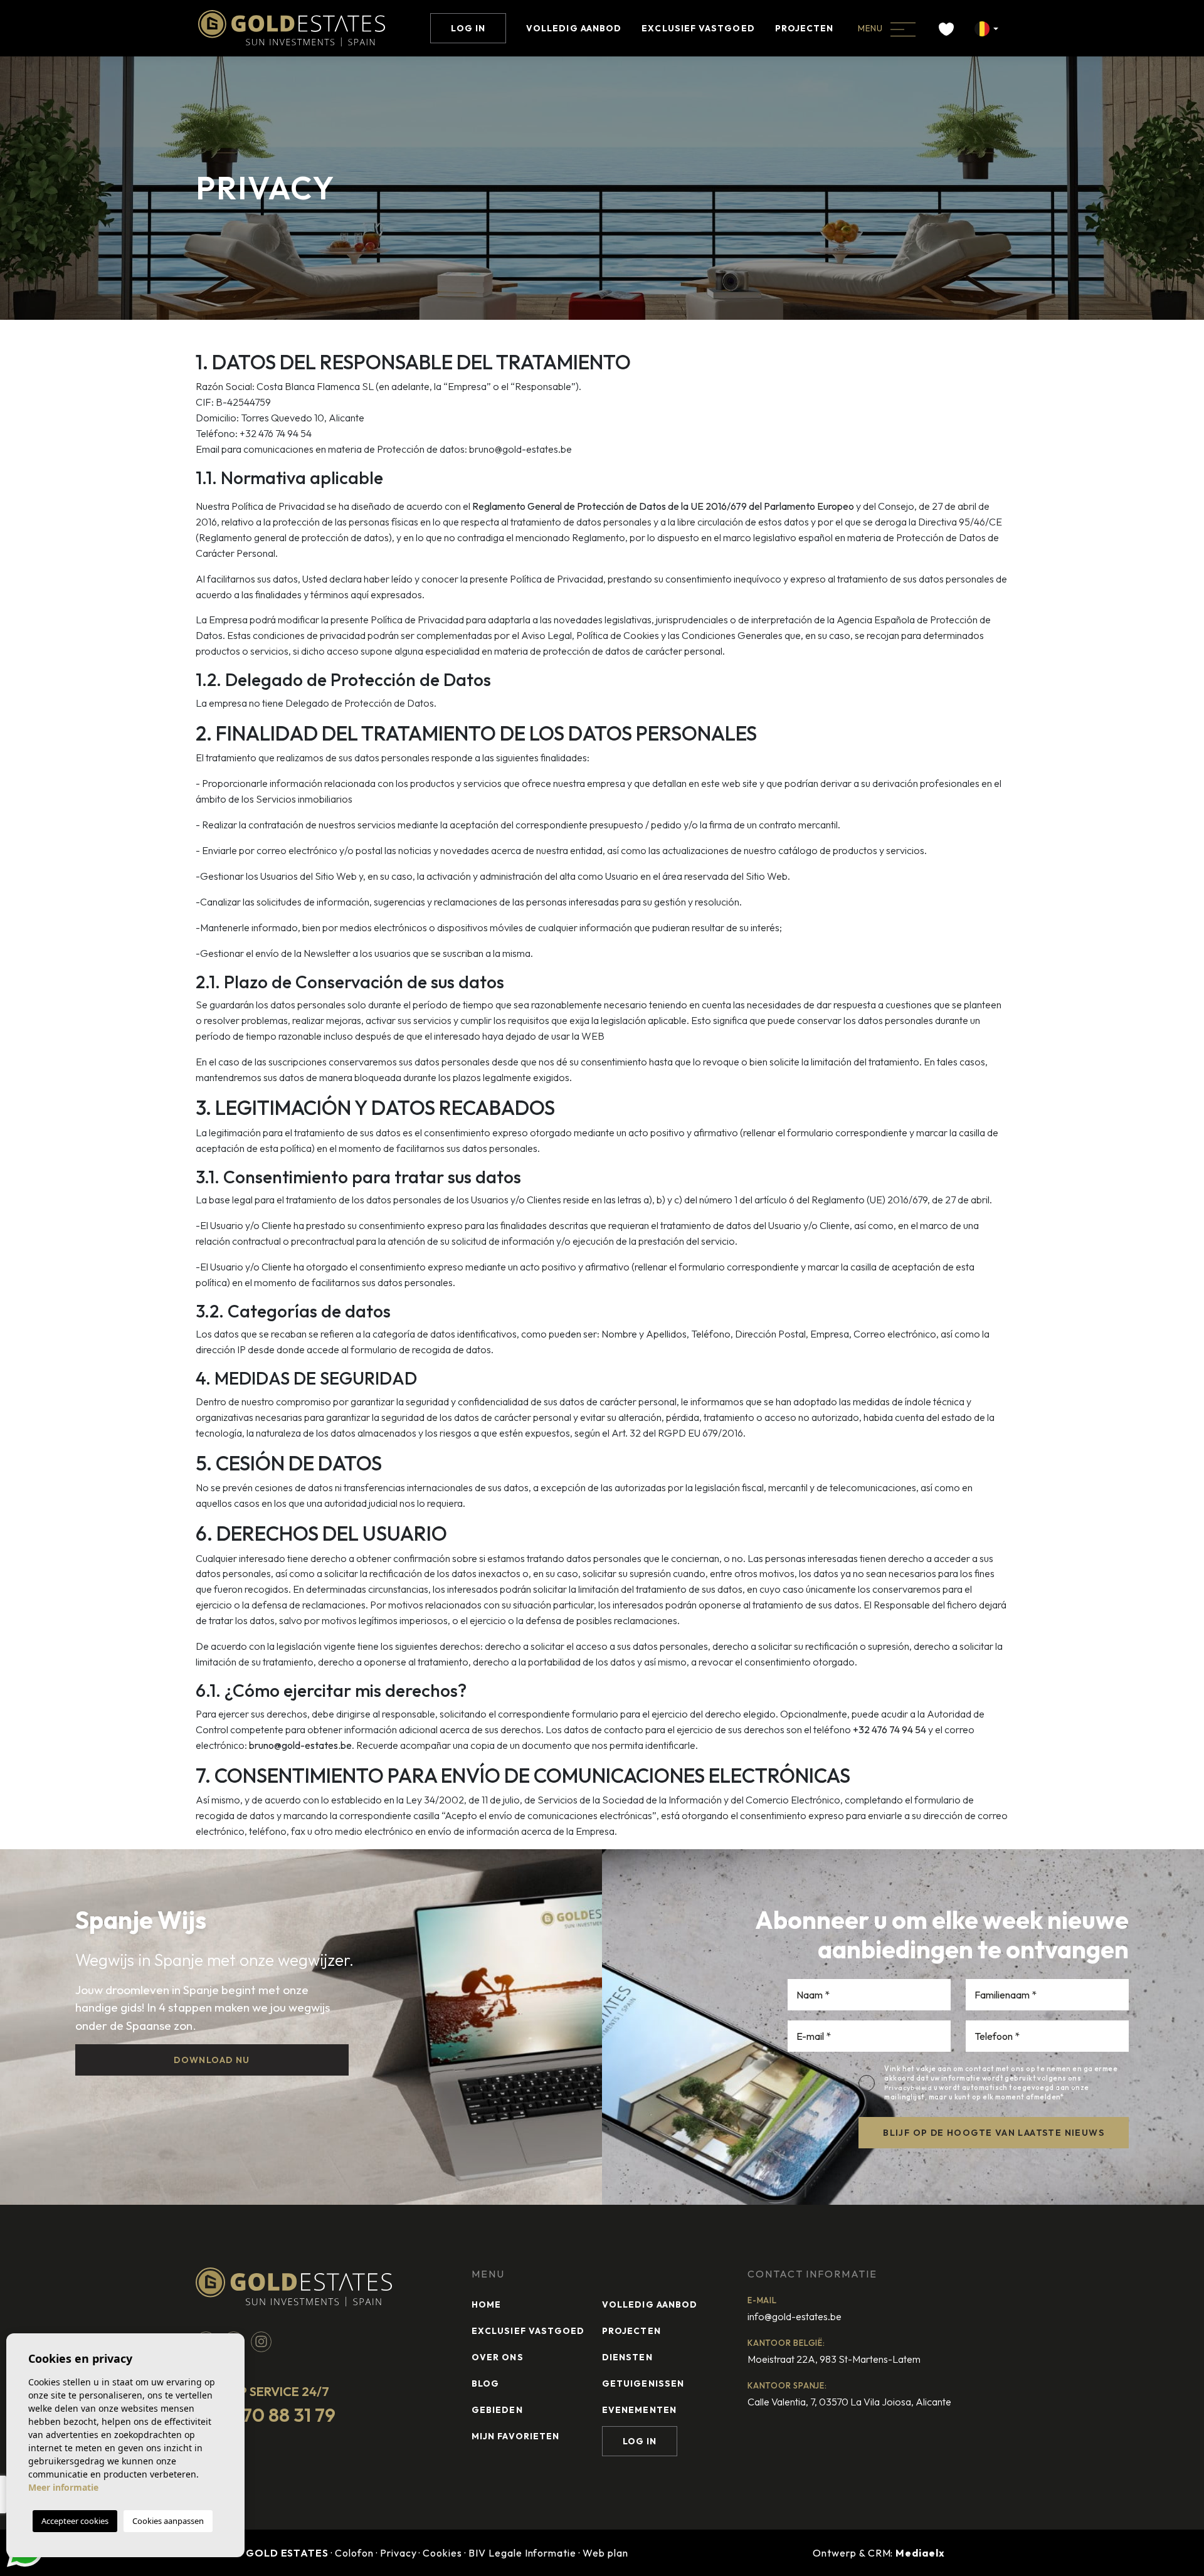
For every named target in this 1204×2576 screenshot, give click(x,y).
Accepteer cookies (75, 2521)
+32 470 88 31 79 (266, 2415)
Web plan (605, 2553)
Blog (485, 2383)
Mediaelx (920, 2553)
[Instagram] (261, 2340)
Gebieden (497, 2410)
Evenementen (639, 2410)
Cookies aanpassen (168, 2521)
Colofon (354, 2553)
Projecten (805, 28)
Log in (468, 28)
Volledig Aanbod (574, 28)
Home (486, 2304)
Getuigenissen (643, 2383)
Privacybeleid (909, 2088)
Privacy (399, 2553)
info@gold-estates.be (795, 2316)
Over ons (498, 2357)
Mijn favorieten (515, 2436)
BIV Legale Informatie (522, 2553)
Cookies (442, 2553)
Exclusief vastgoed (698, 28)
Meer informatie (63, 2487)
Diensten (627, 2357)
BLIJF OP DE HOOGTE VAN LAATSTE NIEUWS (994, 2133)
